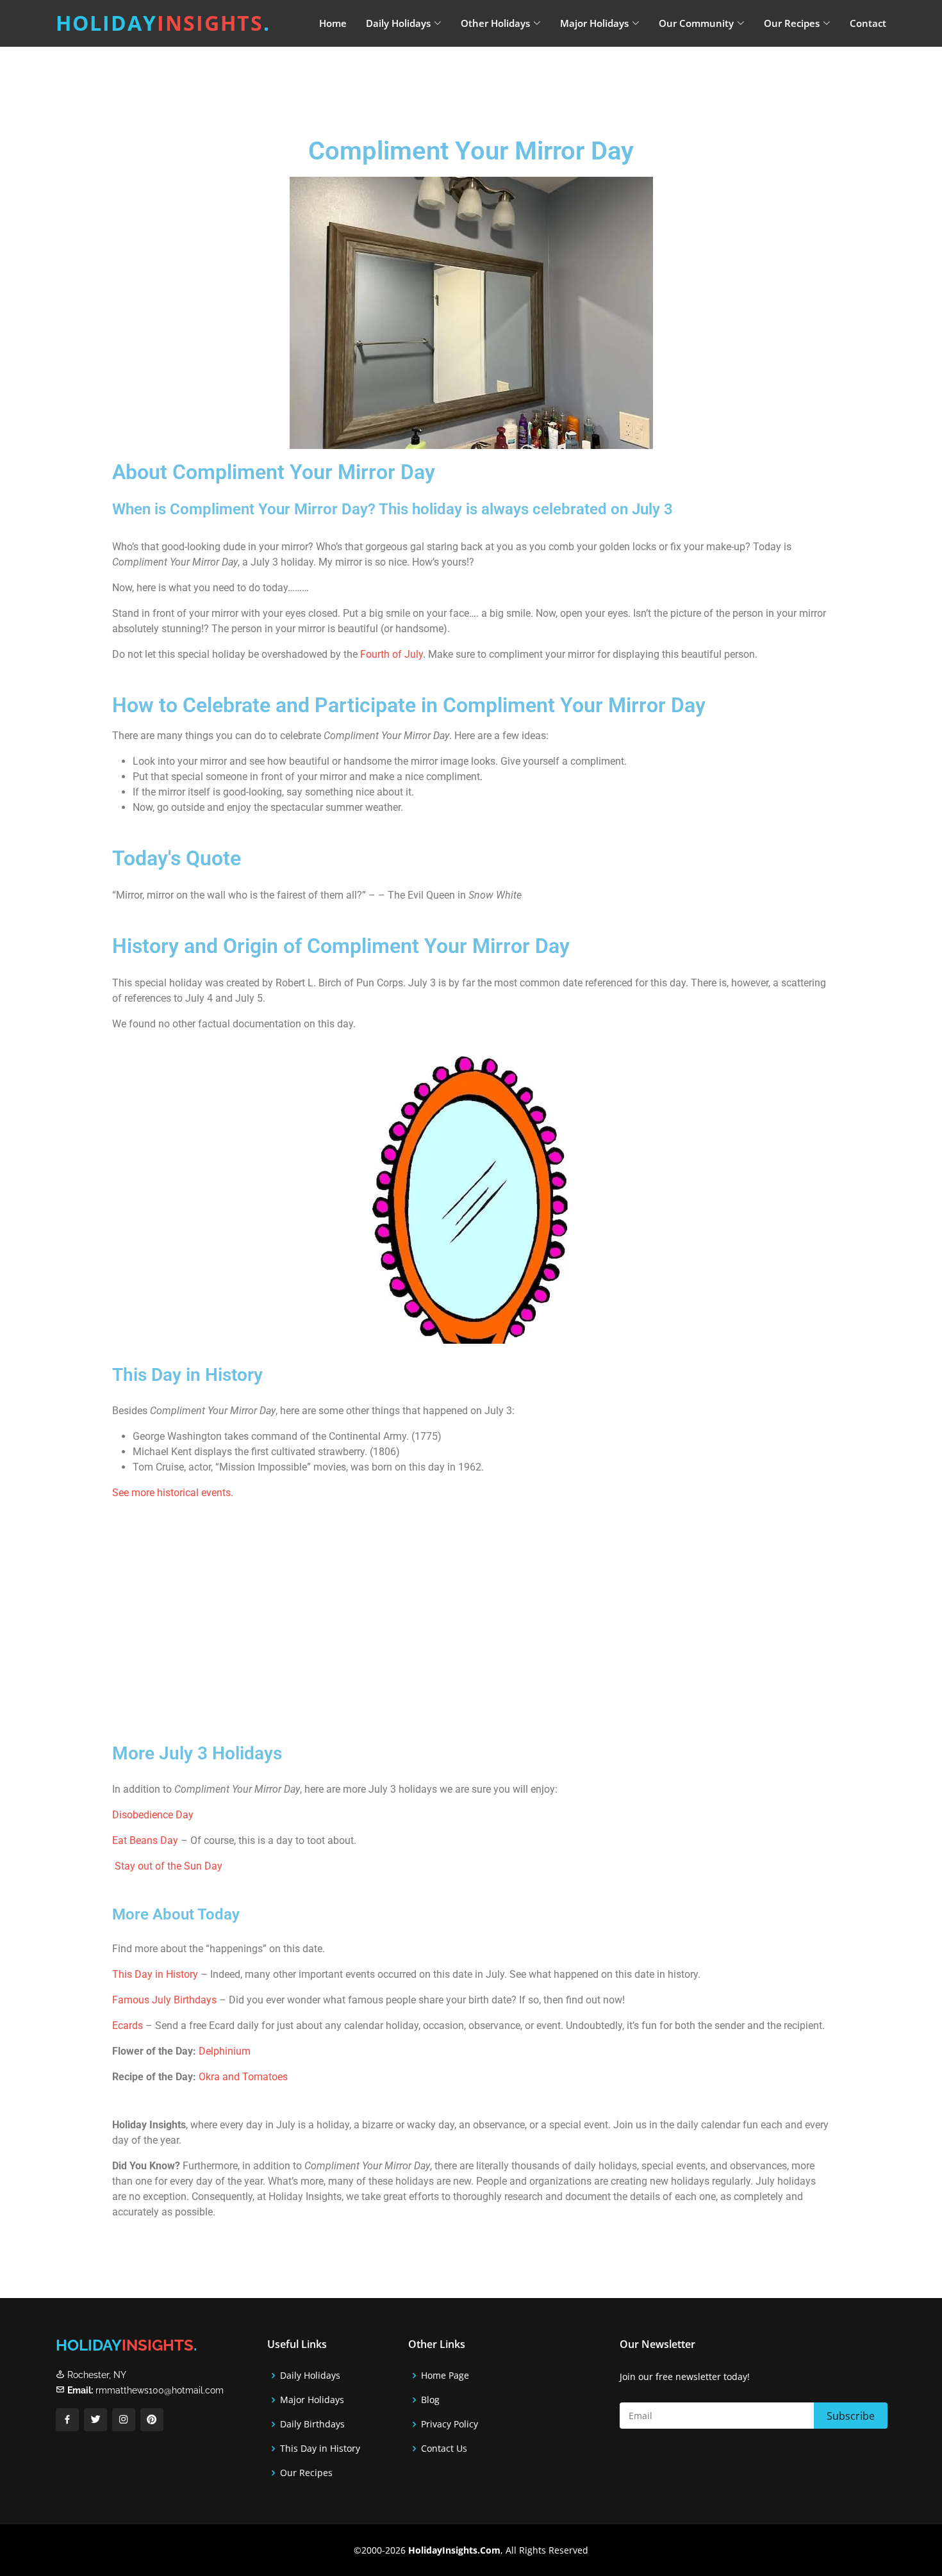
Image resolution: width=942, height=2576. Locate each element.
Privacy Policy (450, 2424)
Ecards (129, 2026)
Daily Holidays (310, 2376)
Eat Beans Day (145, 1840)
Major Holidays (312, 2400)
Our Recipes (306, 2473)
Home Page (445, 2376)
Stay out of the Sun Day (169, 1866)
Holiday (163, 23)
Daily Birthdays (312, 2424)
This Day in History (155, 1974)
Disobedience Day (153, 1815)
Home (333, 23)
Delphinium (225, 2051)
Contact (868, 23)
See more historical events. (173, 1493)
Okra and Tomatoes (243, 2077)
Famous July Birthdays (164, 2000)
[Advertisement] (503, 80)
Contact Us (444, 2449)
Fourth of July (392, 654)
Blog (430, 2400)
